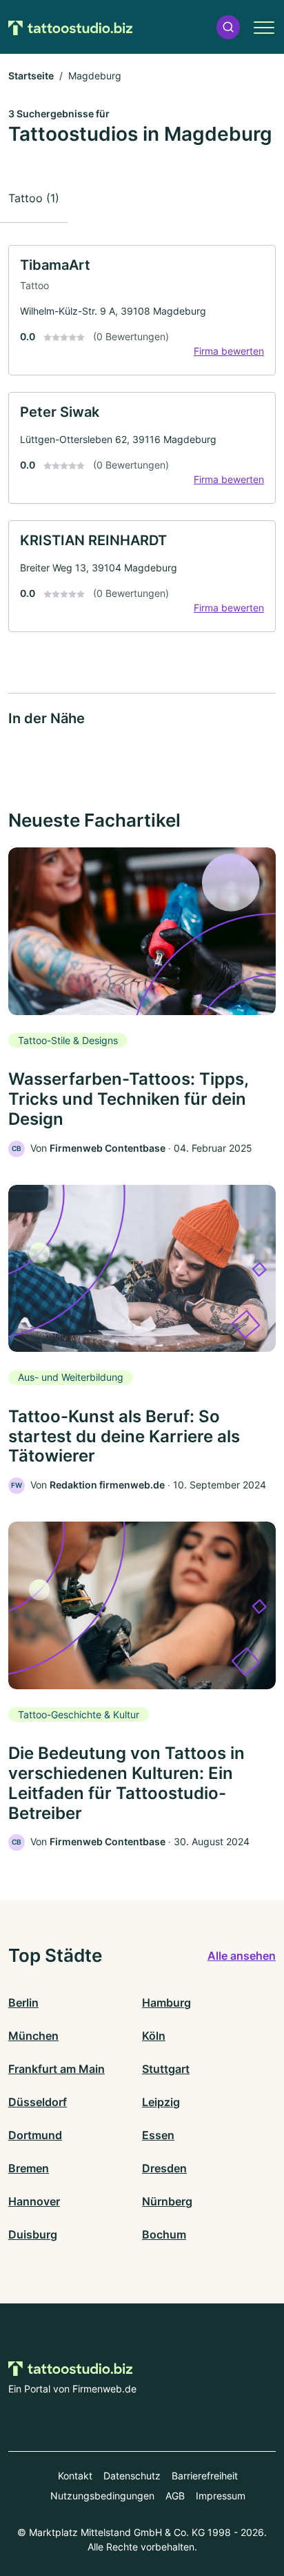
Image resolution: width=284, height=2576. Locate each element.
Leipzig (161, 2102)
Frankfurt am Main (57, 2069)
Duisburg (33, 2234)
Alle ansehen (242, 1956)
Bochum (164, 2234)
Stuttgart (166, 2069)
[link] (142, 310)
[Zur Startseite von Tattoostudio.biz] (70, 27)
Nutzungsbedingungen (102, 2496)
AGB (175, 2496)
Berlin (23, 2003)
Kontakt (75, 2476)
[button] (228, 27)
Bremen (29, 2168)
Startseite (31, 76)
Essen (158, 2135)
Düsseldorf (38, 2102)
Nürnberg (167, 2201)
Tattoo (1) (34, 198)
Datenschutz (132, 2476)
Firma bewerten (229, 351)
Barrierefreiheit (205, 2476)
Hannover (34, 2201)
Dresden (164, 2168)
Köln (154, 2036)
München (33, 2036)
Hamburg (166, 2003)
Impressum (221, 2496)
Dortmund (35, 2135)
